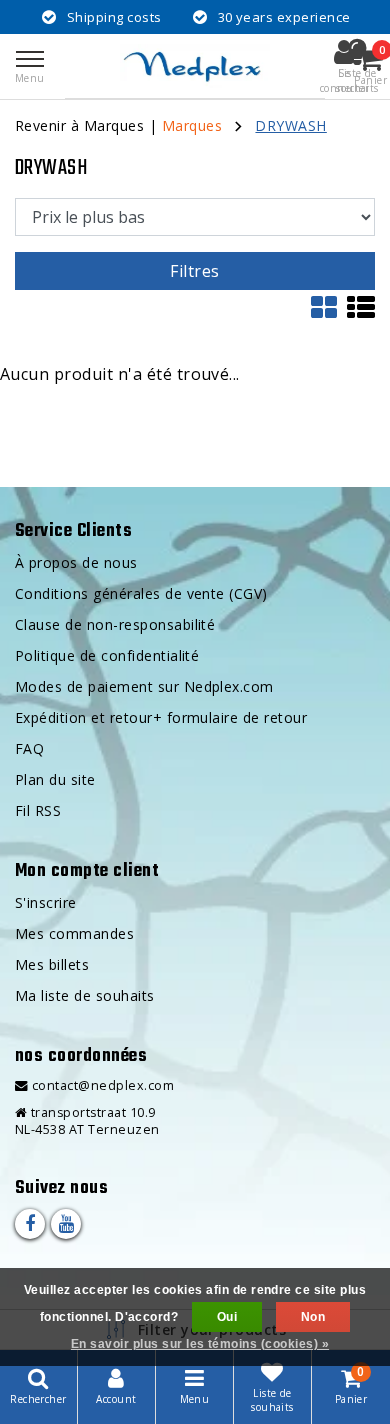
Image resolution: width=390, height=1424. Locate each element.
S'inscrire (46, 902)
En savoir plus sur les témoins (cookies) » (200, 1344)
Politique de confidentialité (107, 655)
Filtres (194, 271)
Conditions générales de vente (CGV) (141, 593)
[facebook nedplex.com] (30, 1224)
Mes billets (52, 964)
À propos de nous (76, 562)
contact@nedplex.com (103, 1085)
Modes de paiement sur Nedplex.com (144, 686)
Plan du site (55, 779)
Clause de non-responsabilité (115, 624)
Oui (227, 1317)
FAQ (29, 748)
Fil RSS (38, 810)
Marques (192, 125)
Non (313, 1317)
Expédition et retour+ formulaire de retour (161, 717)
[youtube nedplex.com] (66, 1224)
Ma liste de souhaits (85, 995)
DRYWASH (290, 125)
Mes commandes (74, 933)
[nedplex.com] (195, 66)
